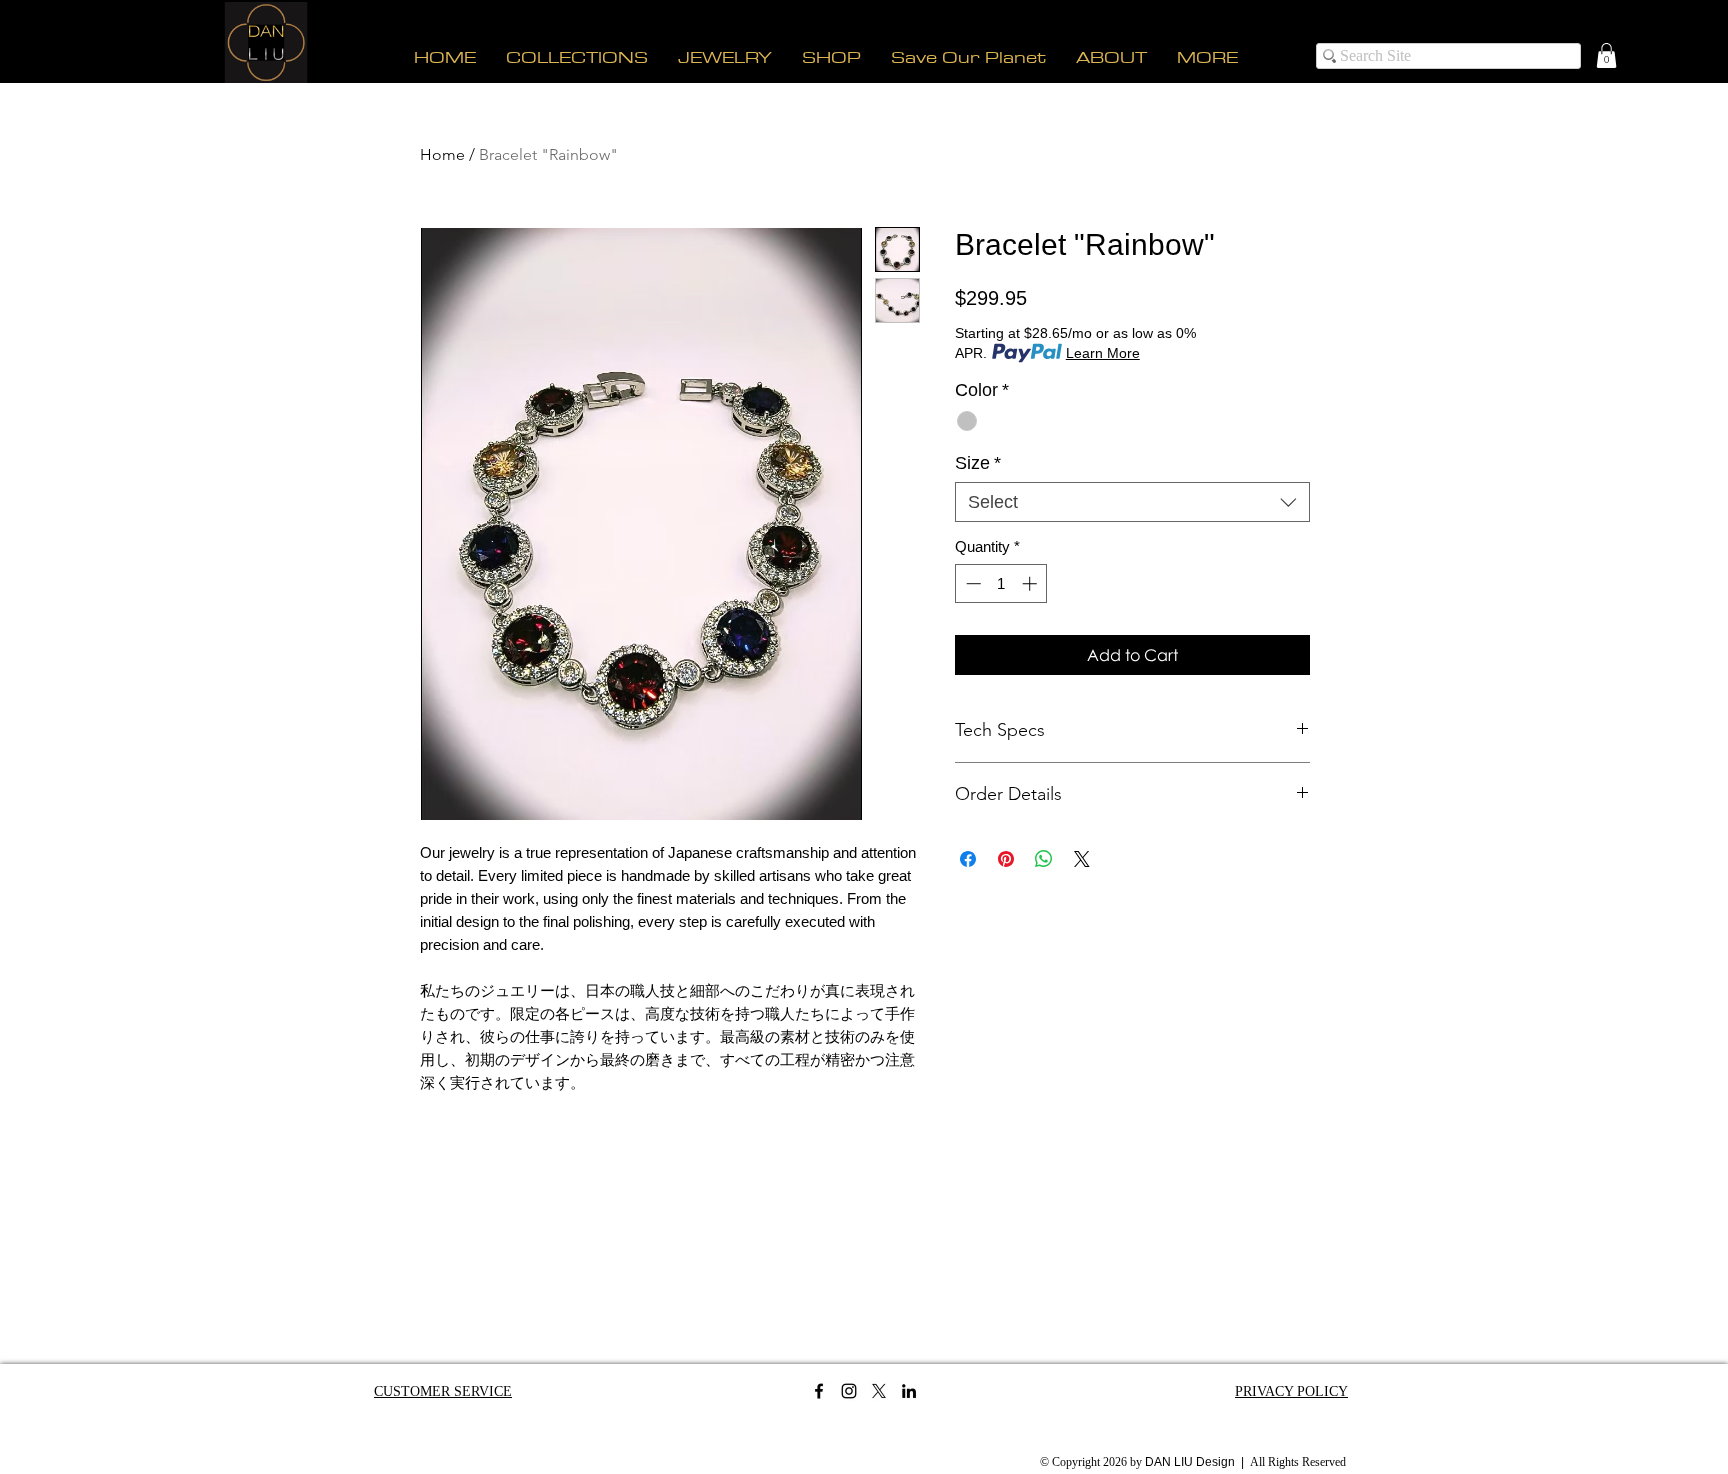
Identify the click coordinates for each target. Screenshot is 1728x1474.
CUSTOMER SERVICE (443, 1391)
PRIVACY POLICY (1291, 1391)
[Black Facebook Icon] (819, 1391)
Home (442, 154)
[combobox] (1132, 502)
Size (978, 463)
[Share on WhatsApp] (1044, 859)
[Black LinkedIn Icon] (909, 1391)
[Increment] (1031, 583)
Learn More (1103, 353)
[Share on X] (1082, 859)
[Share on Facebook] (968, 859)
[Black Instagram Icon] (849, 1391)
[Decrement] (971, 583)
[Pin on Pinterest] (1006, 859)
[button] (1606, 55)
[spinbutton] (1001, 583)
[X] (879, 1391)
